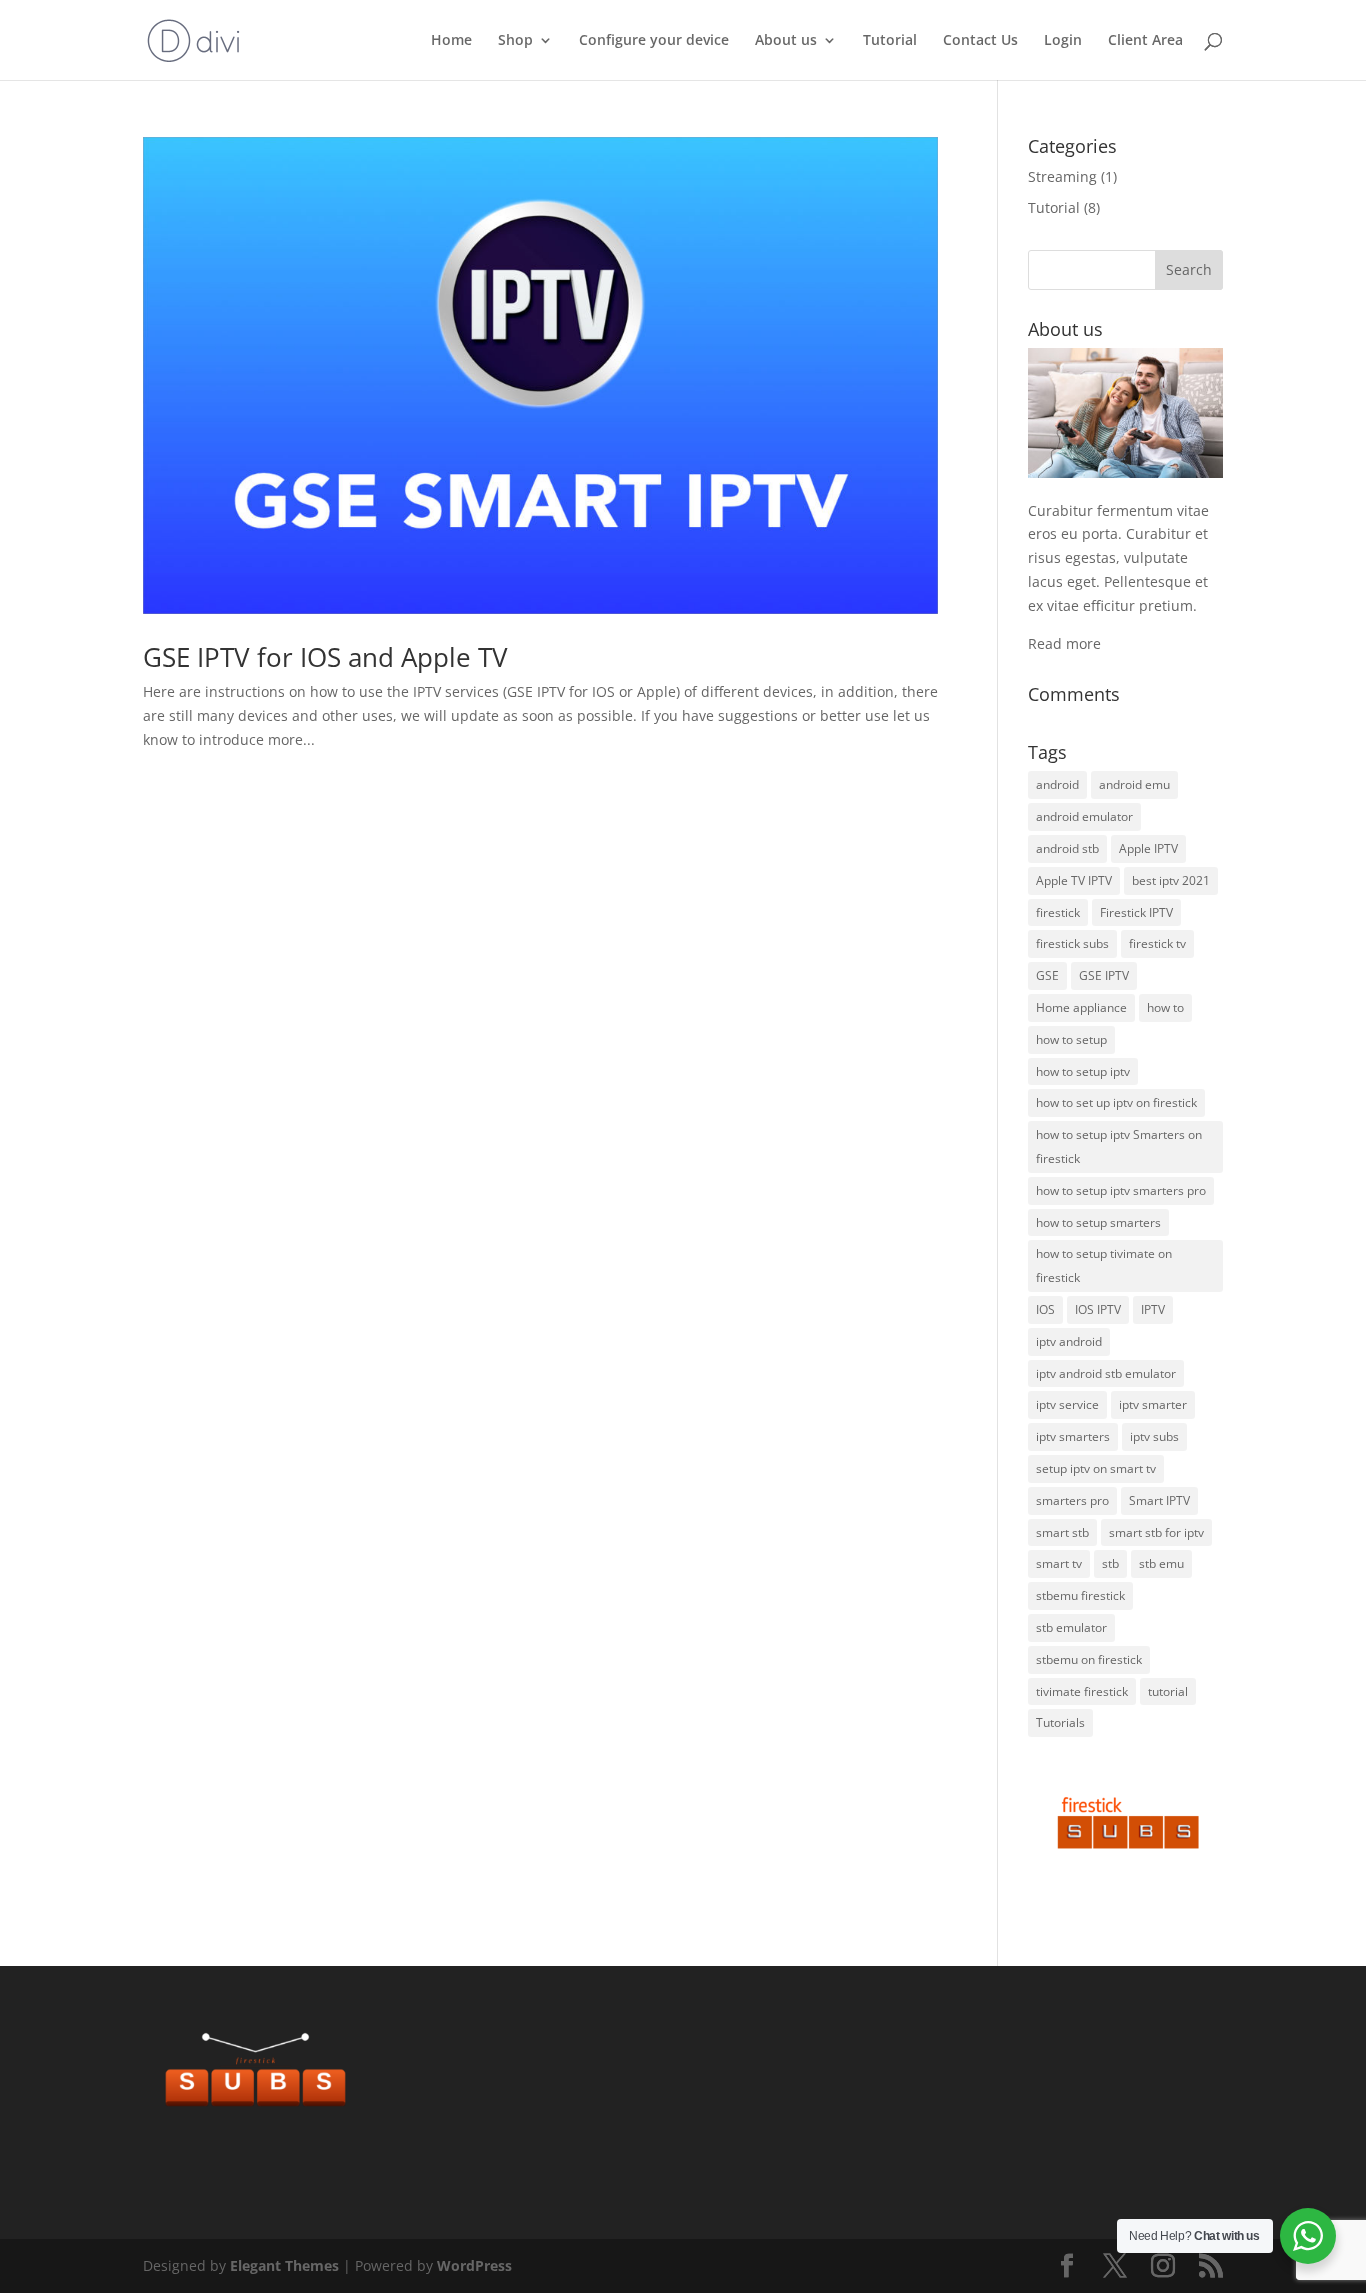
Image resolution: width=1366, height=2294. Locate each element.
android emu (1134, 784)
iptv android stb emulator (1106, 1373)
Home (451, 41)
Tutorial (890, 41)
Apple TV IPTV (1074, 880)
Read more (1064, 643)
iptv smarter (1153, 1404)
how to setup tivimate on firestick (1104, 1265)
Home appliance (1081, 1007)
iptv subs (1154, 1436)
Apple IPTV (1148, 848)
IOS (1045, 1309)
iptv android (1069, 1341)
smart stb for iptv (1156, 1532)
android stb (1067, 848)
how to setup (1071, 1039)
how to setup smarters (1098, 1222)
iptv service (1067, 1404)
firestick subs (1072, 943)
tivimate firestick (1082, 1691)
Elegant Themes (284, 2265)
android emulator (1084, 816)
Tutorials (1060, 1722)
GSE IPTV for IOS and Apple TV (325, 657)
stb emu (1161, 1563)
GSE (1047, 975)
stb (1110, 1563)
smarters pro (1072, 1500)
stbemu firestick (1080, 1595)
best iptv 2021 (1171, 880)
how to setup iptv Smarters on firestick (1119, 1146)
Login (1063, 41)
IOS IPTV (1098, 1309)
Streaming (1062, 176)
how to (1165, 1007)
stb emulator (1071, 1627)
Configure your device (654, 41)
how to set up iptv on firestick (1116, 1102)
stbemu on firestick (1089, 1659)
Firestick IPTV (1136, 912)
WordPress (474, 2265)
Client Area (1145, 41)
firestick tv (1157, 943)
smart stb (1062, 1532)
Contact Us (980, 41)
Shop (515, 41)
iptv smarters (1073, 1436)
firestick (1058, 912)
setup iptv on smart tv (1096, 1468)
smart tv (1059, 1563)
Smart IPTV (1159, 1500)
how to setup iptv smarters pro (1121, 1190)
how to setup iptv (1083, 1071)
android (1057, 784)
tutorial (1168, 1691)
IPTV (1153, 1309)
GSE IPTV (1104, 975)
